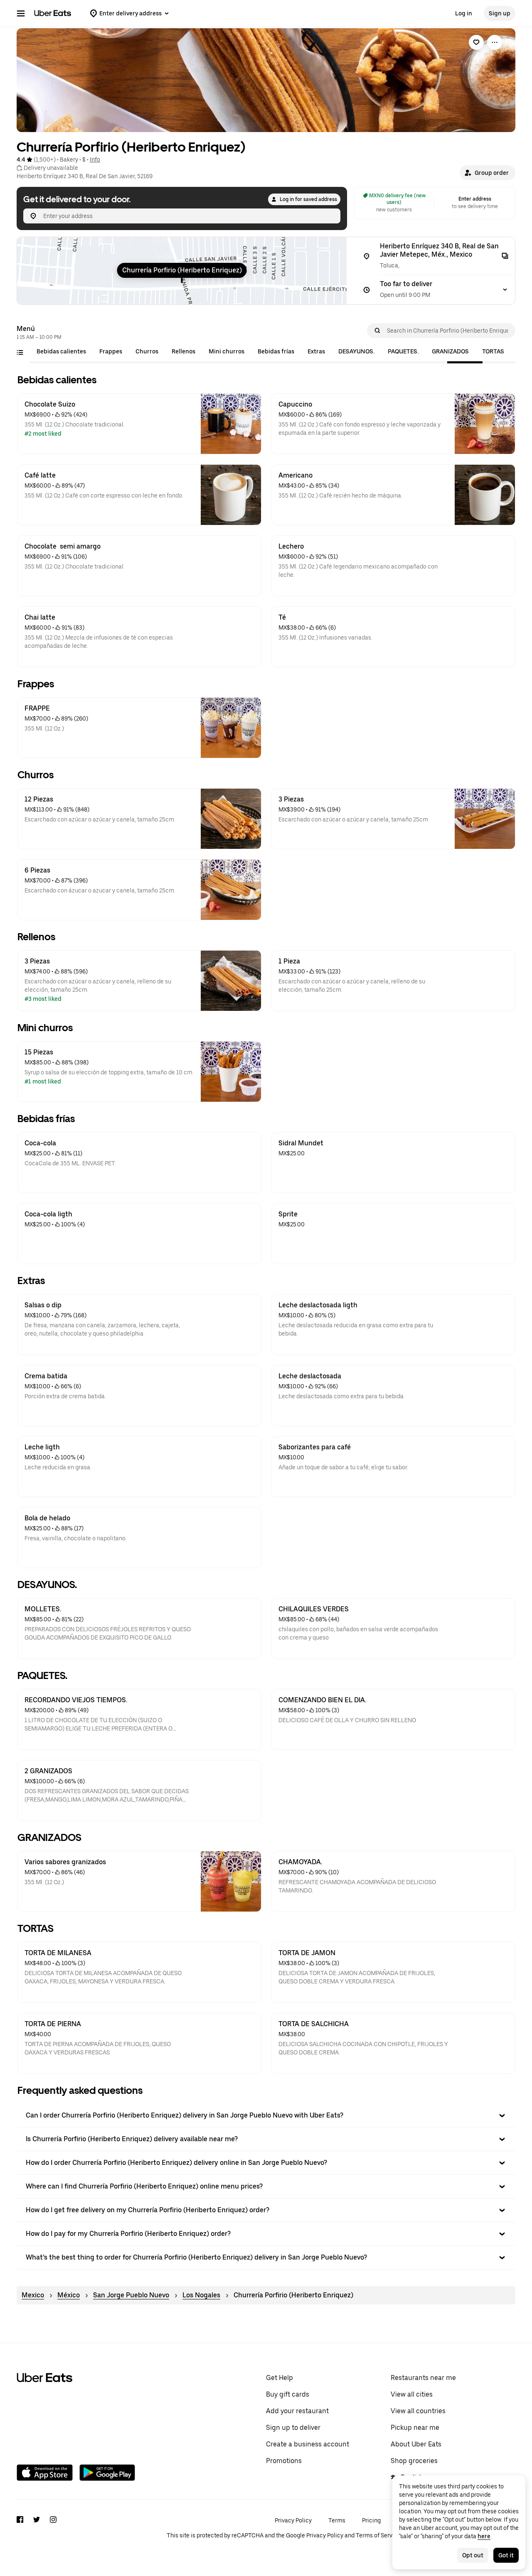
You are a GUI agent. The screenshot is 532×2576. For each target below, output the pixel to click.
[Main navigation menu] (21, 13)
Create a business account (308, 2444)
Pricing (371, 2520)
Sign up (500, 13)
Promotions (284, 2461)
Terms (337, 2520)
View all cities (412, 2394)
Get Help (280, 2378)
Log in (464, 13)
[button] (488, 173)
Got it (506, 2555)
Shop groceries (414, 2461)
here (484, 2536)
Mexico (33, 2295)
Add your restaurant (297, 2411)
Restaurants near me (423, 2378)
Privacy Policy (293, 2520)
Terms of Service (378, 2535)
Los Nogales (201, 2295)
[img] (182, 271)
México (69, 2295)
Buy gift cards (288, 2394)
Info (95, 159)
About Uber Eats (416, 2444)
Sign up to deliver (293, 2428)
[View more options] (495, 42)
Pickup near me (415, 2428)
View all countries (418, 2411)
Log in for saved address (308, 199)
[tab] (61, 351)
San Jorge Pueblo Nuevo (131, 2295)
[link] (476, 42)
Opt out (473, 2555)
